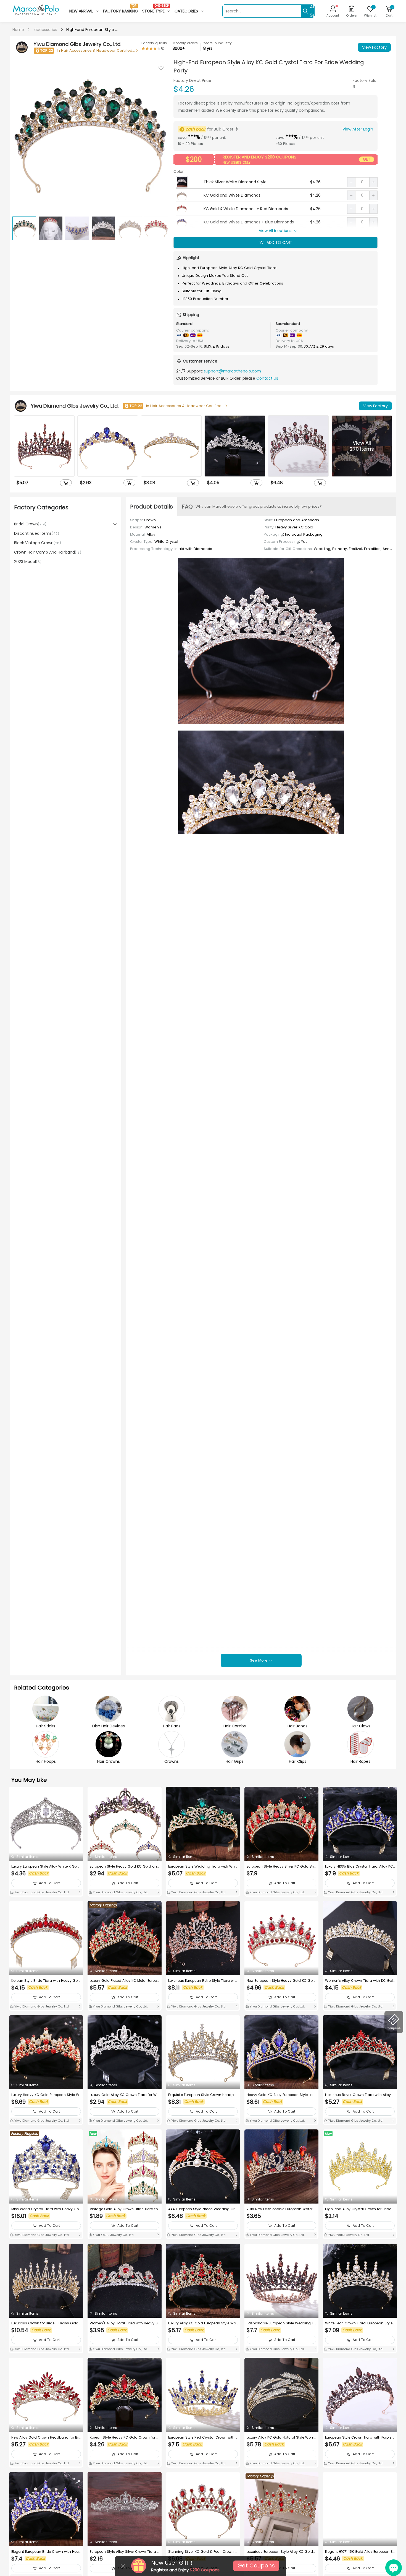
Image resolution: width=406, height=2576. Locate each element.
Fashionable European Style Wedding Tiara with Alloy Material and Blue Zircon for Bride (281, 2323)
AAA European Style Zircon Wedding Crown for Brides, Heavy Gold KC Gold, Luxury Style (203, 2209)
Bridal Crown (30, 524)
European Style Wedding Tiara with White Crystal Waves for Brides (202, 1866)
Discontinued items (37, 533)
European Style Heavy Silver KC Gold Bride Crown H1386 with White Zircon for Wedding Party (281, 1866)
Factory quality (154, 43)
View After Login (358, 129)
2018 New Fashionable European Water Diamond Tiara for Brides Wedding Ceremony (281, 2209)
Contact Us (267, 378)
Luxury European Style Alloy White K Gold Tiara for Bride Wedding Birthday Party (46, 1866)
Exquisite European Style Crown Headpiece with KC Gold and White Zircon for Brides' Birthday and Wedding (202, 2095)
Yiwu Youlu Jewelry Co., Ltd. (113, 2235)
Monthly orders (185, 43)
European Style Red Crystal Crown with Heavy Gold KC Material (203, 2437)
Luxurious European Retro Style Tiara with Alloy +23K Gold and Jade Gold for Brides (203, 1981)
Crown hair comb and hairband (48, 552)
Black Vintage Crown (38, 543)
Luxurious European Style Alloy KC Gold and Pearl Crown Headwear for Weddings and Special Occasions (281, 2552)
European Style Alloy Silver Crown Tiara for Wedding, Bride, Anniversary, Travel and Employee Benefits (125, 2552)
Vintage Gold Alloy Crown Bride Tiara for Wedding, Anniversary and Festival (124, 2209)
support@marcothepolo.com (232, 371)
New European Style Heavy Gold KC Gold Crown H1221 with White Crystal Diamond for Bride (281, 1981)
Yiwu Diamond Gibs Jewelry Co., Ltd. (41, 1892)
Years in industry (217, 43)
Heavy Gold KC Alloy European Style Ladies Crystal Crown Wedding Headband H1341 (281, 2095)
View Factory (374, 47)
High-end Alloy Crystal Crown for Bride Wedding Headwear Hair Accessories (358, 2209)
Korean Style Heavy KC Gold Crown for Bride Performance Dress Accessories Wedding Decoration (125, 2437)
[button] (161, 136)
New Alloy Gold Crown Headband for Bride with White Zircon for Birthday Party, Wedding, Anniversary (45, 2437)
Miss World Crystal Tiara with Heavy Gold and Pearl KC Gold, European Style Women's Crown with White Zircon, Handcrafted (46, 2209)
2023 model (28, 562)
